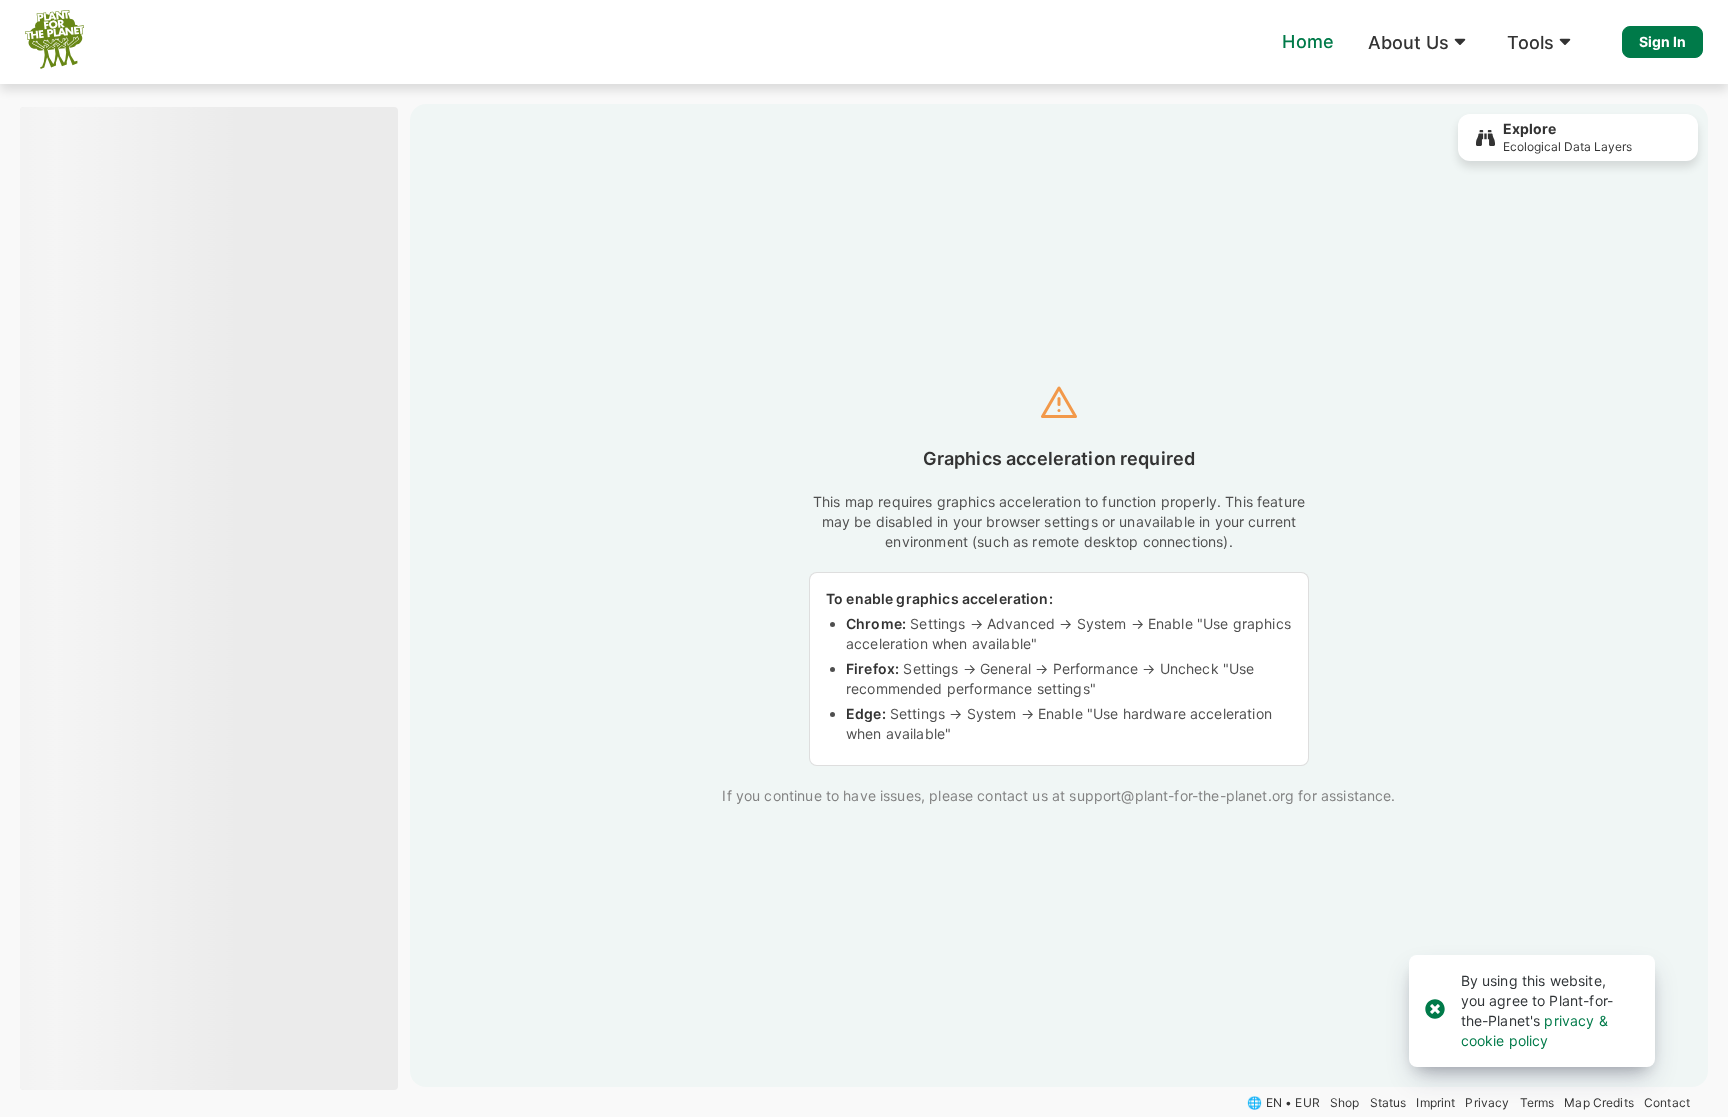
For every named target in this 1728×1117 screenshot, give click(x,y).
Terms (1537, 1102)
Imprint (1435, 1102)
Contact (1667, 1102)
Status (1388, 1102)
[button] (1420, 42)
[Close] (1435, 1010)
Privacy (1487, 1102)
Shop (1345, 1102)
